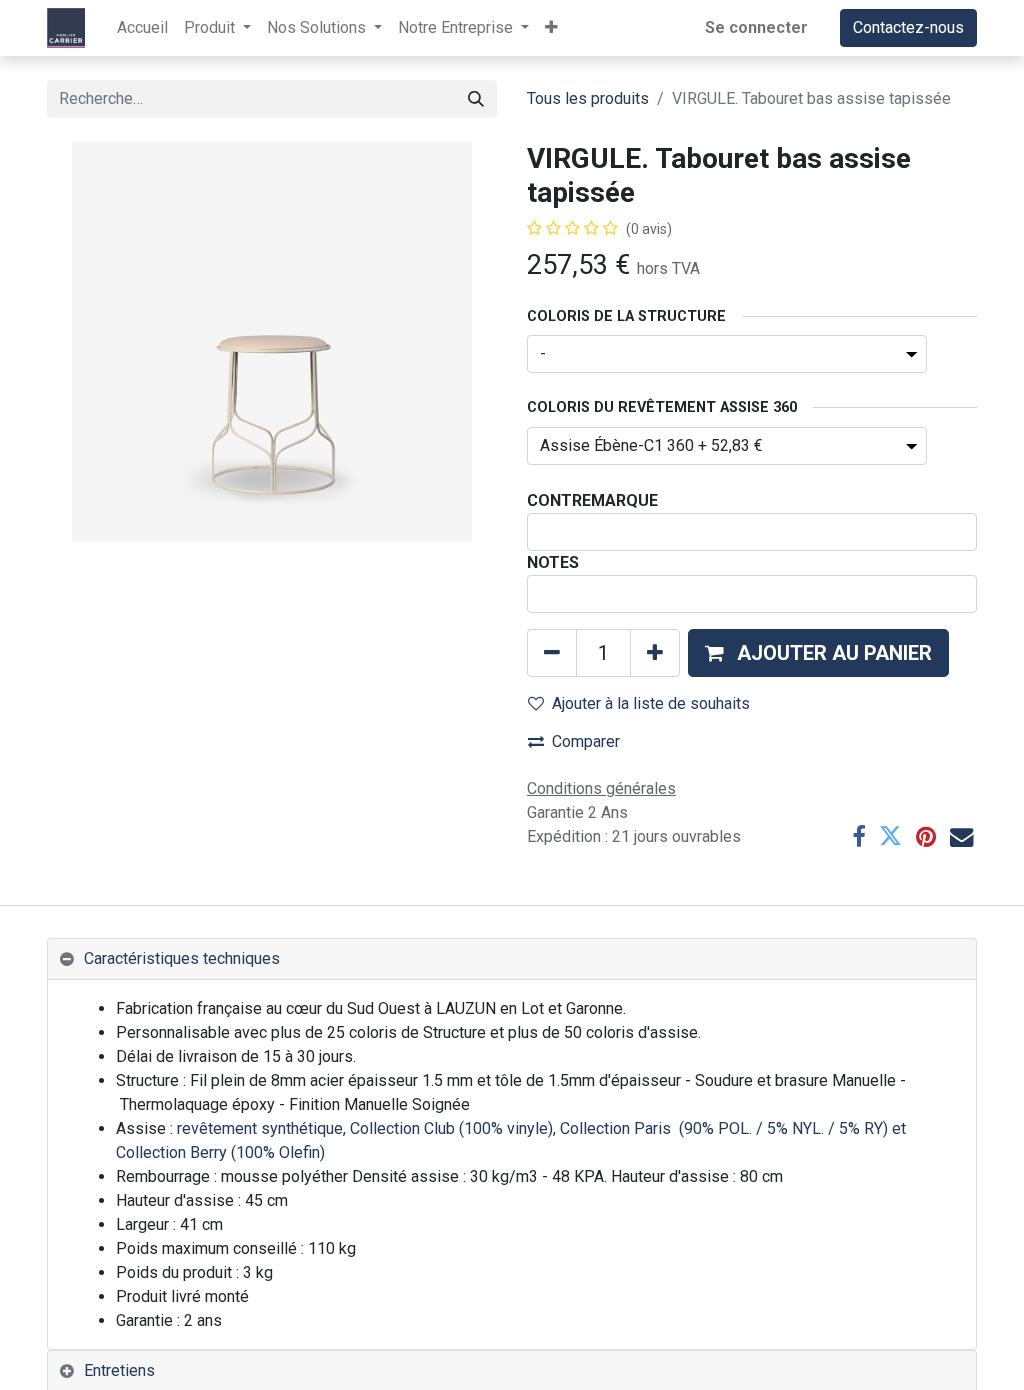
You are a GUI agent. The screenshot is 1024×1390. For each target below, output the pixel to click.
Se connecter (756, 27)
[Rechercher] (476, 99)
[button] (551, 28)
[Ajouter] (655, 653)
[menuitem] (142, 28)
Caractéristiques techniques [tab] (182, 958)
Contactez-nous (908, 27)
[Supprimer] (552, 653)
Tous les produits (588, 98)
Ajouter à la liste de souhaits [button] (651, 703)
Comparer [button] (586, 741)
